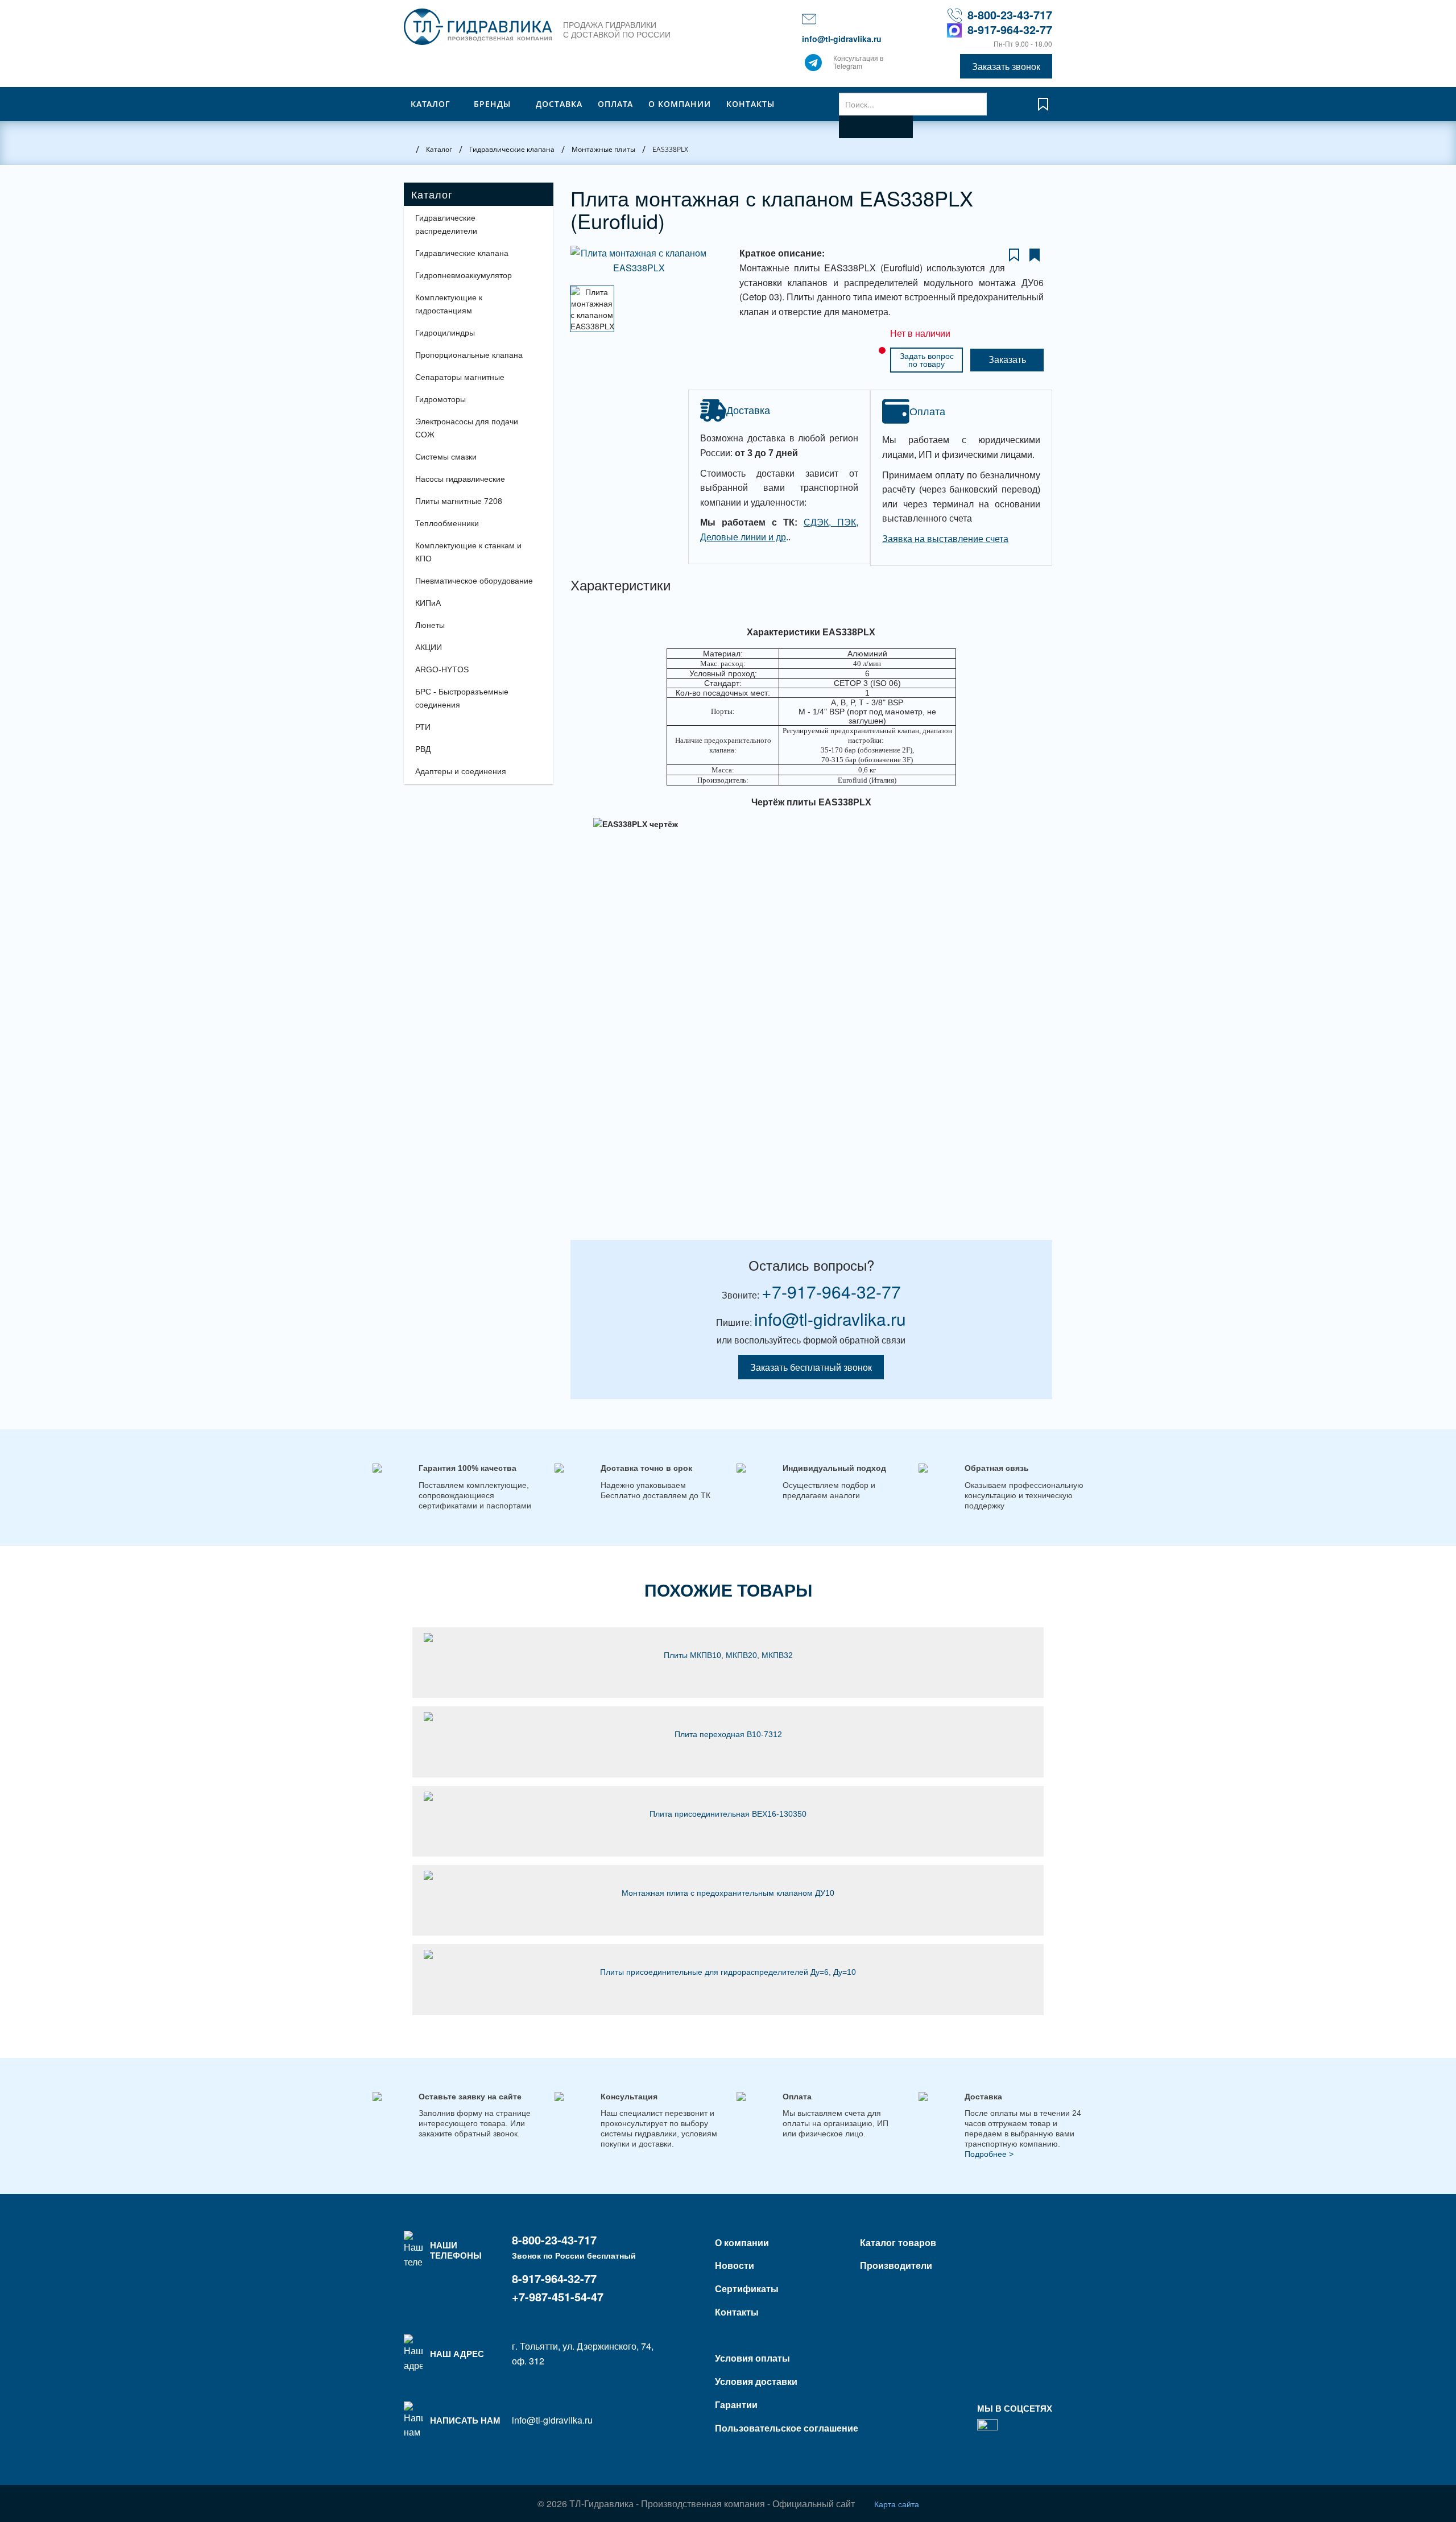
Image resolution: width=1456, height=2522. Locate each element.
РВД (423, 749)
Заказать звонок (1006, 66)
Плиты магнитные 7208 (459, 501)
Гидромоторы (440, 399)
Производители (896, 2265)
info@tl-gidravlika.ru (842, 39)
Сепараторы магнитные (460, 377)
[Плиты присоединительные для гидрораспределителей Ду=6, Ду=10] (728, 1954)
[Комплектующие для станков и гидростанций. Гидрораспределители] (478, 27)
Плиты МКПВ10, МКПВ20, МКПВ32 (728, 1655)
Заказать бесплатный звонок (811, 1367)
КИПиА (428, 603)
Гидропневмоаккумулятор (464, 275)
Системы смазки (446, 457)
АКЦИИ (429, 647)
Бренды (492, 104)
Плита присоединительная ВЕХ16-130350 (728, 1814)
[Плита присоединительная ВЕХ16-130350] (728, 1796)
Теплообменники (447, 523)
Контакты (750, 104)
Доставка (559, 104)
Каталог (431, 104)
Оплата (615, 104)
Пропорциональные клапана (469, 355)
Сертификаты (747, 2289)
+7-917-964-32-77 (831, 1291)
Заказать (1007, 360)
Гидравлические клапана (462, 253)
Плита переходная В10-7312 (728, 1734)
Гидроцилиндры (445, 333)
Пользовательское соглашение (787, 2428)
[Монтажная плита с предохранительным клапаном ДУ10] (728, 1875)
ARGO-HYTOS (442, 669)
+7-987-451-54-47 (558, 2296)
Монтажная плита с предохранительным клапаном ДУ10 (728, 1893)
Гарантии (736, 2405)
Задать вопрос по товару (927, 360)
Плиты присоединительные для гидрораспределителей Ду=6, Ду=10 (728, 1972)
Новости (735, 2265)
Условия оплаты (752, 2358)
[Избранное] (1043, 109)
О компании (680, 104)
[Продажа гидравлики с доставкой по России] (813, 65)
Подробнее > (989, 2154)
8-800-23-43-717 (1010, 15)
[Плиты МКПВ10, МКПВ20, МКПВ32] (728, 1638)
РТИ (423, 727)
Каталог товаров (898, 2242)
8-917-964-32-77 (1010, 29)
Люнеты (430, 625)
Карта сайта (897, 2504)
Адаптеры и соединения (461, 771)
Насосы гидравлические (460, 479)
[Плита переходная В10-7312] (728, 1717)
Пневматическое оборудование (474, 581)
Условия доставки (756, 2381)
